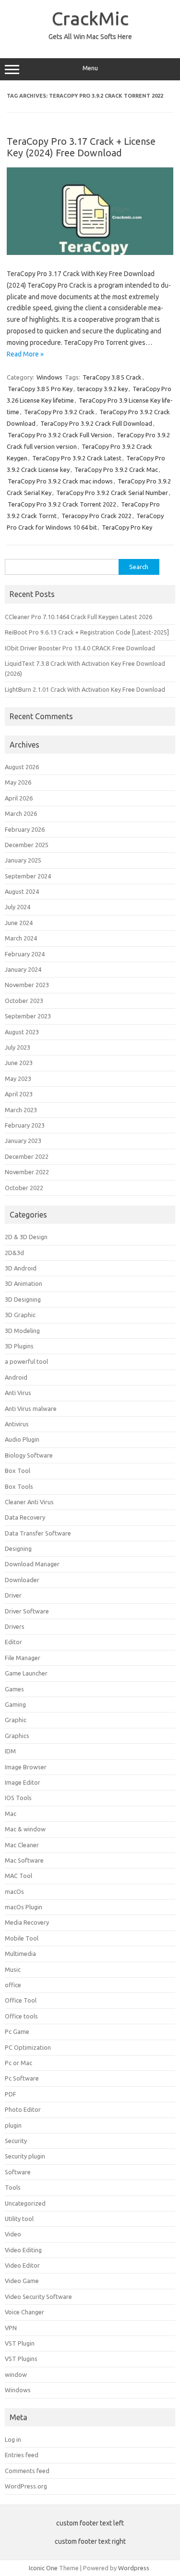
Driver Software (27, 1611)
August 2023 (22, 1032)
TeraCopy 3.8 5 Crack (112, 377)
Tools (13, 2187)
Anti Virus (18, 1393)
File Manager (23, 1658)
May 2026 (18, 782)
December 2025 (27, 845)
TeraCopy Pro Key (127, 527)
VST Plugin (20, 2343)
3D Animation (24, 1283)
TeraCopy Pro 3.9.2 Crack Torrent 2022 (62, 504)
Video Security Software (38, 2297)
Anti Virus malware (31, 1409)
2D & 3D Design (26, 1237)
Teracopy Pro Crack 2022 (96, 516)
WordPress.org (26, 2486)
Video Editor (22, 2265)
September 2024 (28, 876)
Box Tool (18, 1471)
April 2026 (19, 798)
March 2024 (21, 938)
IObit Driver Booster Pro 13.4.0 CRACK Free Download (80, 648)
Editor (13, 1642)
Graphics (17, 1736)
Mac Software (24, 1860)
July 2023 (18, 1047)
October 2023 (24, 1001)
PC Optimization (28, 2047)
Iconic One (43, 2568)
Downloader (22, 1580)
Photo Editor (23, 2109)
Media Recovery (27, 1922)
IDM (10, 1751)
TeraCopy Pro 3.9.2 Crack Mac (116, 470)
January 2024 (23, 969)
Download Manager (32, 1564)
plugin (13, 2125)
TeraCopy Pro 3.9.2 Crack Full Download (96, 423)
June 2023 (19, 1063)
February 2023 (25, 1125)
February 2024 (25, 954)
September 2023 (28, 1016)
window (16, 2374)
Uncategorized (25, 2203)
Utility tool (19, 2219)
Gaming (15, 1704)
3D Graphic (20, 1315)
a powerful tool (26, 1361)
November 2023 (27, 985)
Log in (13, 2439)
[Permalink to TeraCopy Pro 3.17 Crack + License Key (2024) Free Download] (90, 253)
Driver (13, 1595)
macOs (14, 1891)
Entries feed (22, 2455)
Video (13, 2234)
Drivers (15, 1626)
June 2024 (19, 923)
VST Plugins (21, 2359)
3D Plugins (19, 1346)
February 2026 (25, 829)
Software (18, 2172)
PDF (11, 2094)
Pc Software (22, 2078)
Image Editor (23, 1782)
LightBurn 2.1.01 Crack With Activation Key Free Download (85, 689)
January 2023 (23, 1141)
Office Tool (21, 2000)
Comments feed (27, 2471)
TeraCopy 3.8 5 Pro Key (40, 389)
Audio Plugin (22, 1439)
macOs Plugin (24, 1907)
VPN (11, 2328)
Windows (49, 377)
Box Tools (19, 1486)
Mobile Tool (22, 1938)
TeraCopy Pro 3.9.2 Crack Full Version (60, 435)
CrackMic (90, 18)
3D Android (21, 1268)
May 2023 (18, 1079)
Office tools (21, 2016)
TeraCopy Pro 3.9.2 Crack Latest (77, 458)
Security (16, 2141)
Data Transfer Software (38, 1533)
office (13, 1985)
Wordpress (134, 2568)
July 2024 (18, 907)
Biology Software (29, 1455)
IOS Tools (18, 1798)
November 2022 (27, 1172)
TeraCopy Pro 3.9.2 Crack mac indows (60, 481)
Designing (18, 1548)
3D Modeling (22, 1331)
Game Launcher (26, 1673)
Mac (11, 1814)
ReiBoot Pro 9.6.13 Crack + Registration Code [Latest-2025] (87, 632)
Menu (90, 68)
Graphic (16, 1720)
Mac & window (25, 1829)
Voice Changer (24, 2312)
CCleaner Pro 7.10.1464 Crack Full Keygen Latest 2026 (78, 617)
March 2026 (21, 813)
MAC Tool (18, 1876)
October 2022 (24, 1188)
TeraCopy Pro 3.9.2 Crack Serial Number (112, 493)
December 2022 (27, 1156)
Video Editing (23, 2250)
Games (14, 1689)
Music (13, 1969)
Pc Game (17, 2031)
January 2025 (23, 860)
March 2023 (21, 1110)
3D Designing (23, 1299)
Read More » (25, 354)
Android (16, 1377)
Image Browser (26, 1767)
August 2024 (22, 891)
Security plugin (25, 2156)
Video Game (22, 2281)
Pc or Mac (18, 2063)
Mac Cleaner (22, 1845)
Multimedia (20, 1954)
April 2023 (19, 1094)
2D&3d (14, 1253)
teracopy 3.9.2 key (102, 389)
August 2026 (22, 767)
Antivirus (17, 1424)
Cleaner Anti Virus (29, 1502)
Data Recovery (25, 1517)
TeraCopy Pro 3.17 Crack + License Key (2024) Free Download (81, 147)
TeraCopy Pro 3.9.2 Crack (59, 412)
